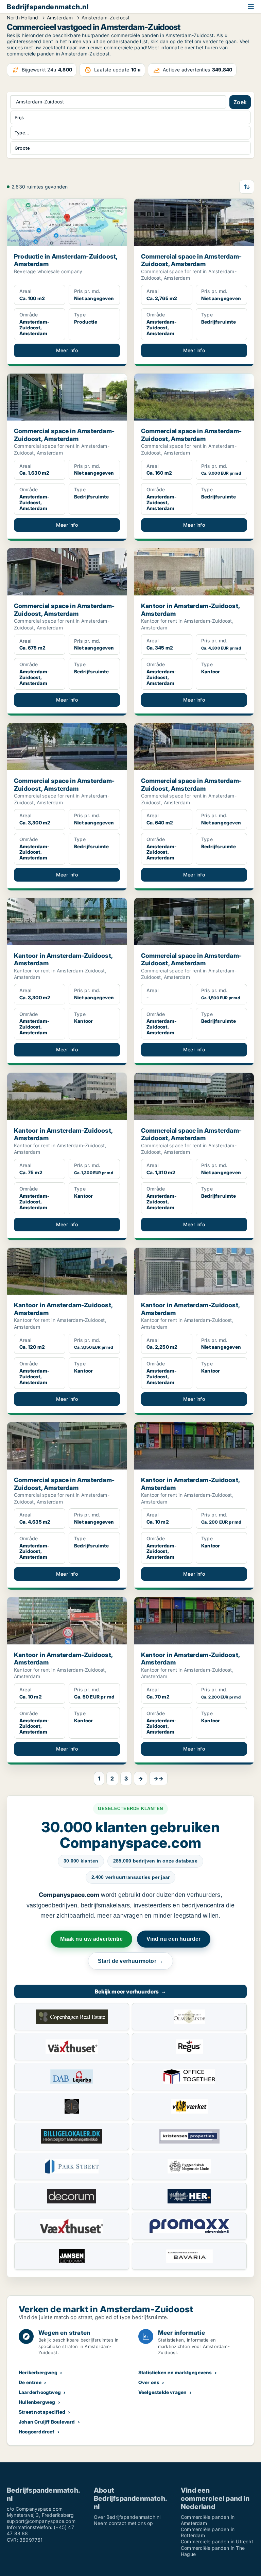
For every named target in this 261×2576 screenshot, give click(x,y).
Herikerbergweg (38, 2372)
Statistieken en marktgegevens (175, 2372)
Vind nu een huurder (174, 1939)
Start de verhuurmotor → (131, 1961)
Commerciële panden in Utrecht (217, 2541)
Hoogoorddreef (37, 2432)
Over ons (149, 2382)
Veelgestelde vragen (163, 2392)
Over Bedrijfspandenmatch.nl (127, 2517)
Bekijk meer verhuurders (130, 1991)
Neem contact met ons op (124, 2523)
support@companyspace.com (41, 2521)
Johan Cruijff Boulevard (47, 2422)
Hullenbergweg (37, 2402)
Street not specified (42, 2412)
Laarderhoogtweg (40, 2392)
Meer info (67, 350)
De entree (30, 2382)
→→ (158, 1778)
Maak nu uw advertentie (91, 1939)
